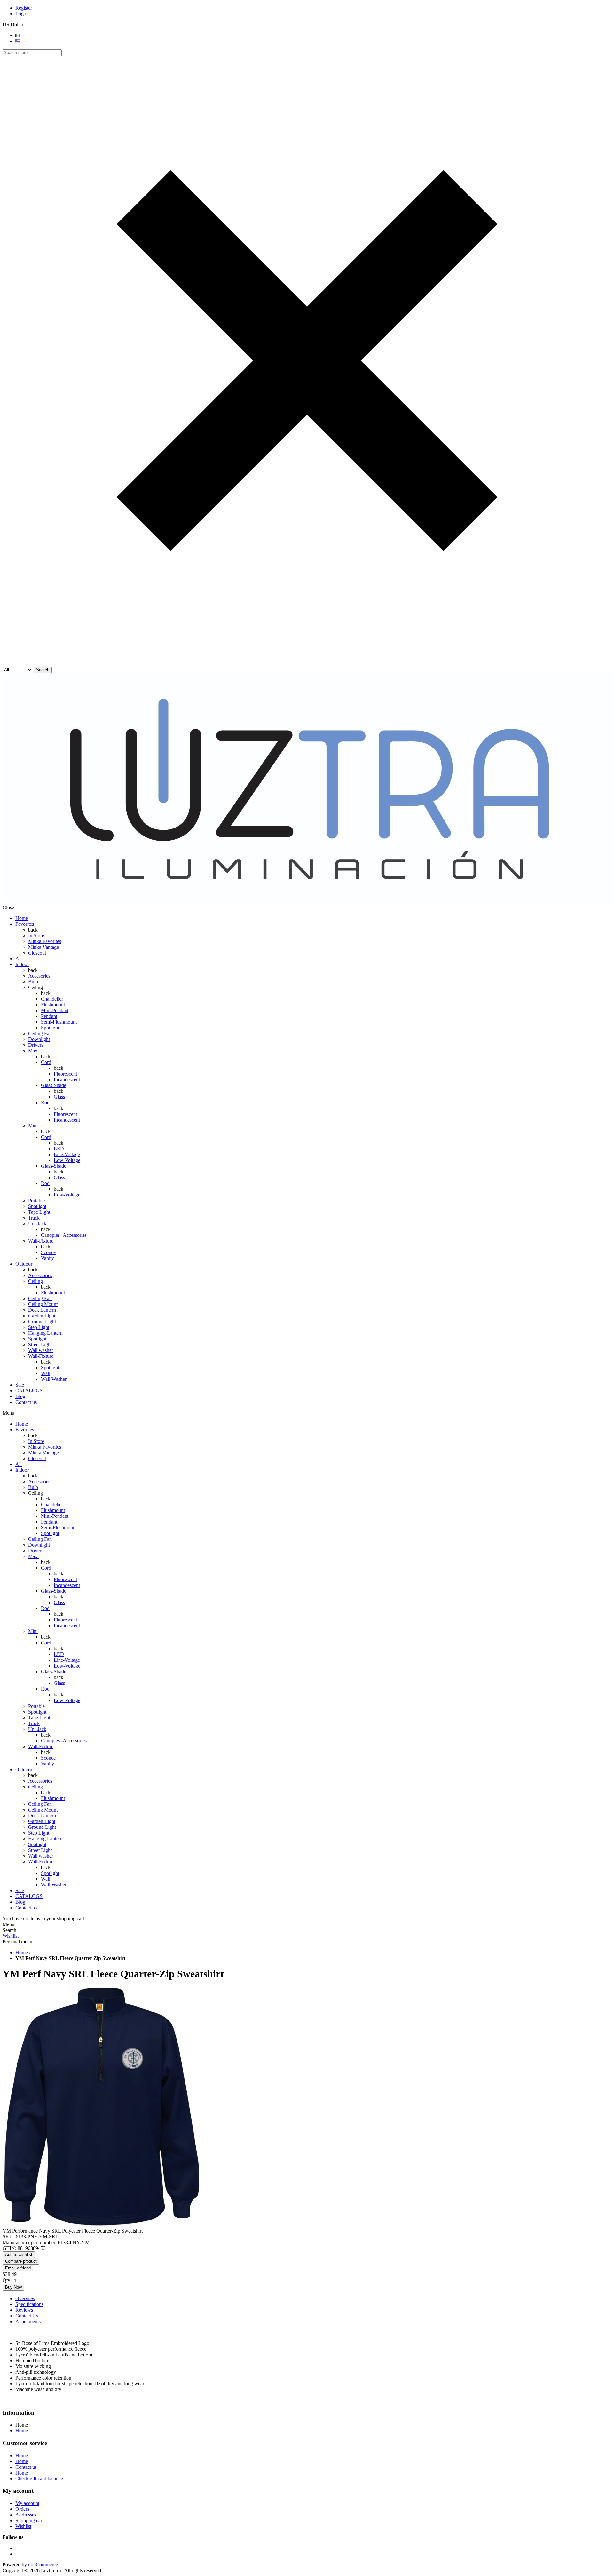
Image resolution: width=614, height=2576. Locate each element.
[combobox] (32, 53)
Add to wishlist (19, 2255)
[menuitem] (313, 2431)
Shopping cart (29, 2520)
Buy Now (13, 2287)
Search (43, 670)
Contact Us (27, 2316)
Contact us (26, 2467)
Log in (22, 14)
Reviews (24, 2310)
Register (24, 8)
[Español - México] (18, 35)
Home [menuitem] (22, 2425)
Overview (25, 2298)
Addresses (26, 2515)
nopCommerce (43, 2565)
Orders (22, 2509)
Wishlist (11, 1936)
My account (27, 2503)
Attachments (28, 2321)
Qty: (7, 2280)
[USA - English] (18, 41)
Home (22, 2431)
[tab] (313, 2299)
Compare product (21, 2261)
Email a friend (18, 2268)
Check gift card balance (39, 2479)
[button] (307, 664)
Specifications (29, 2304)
